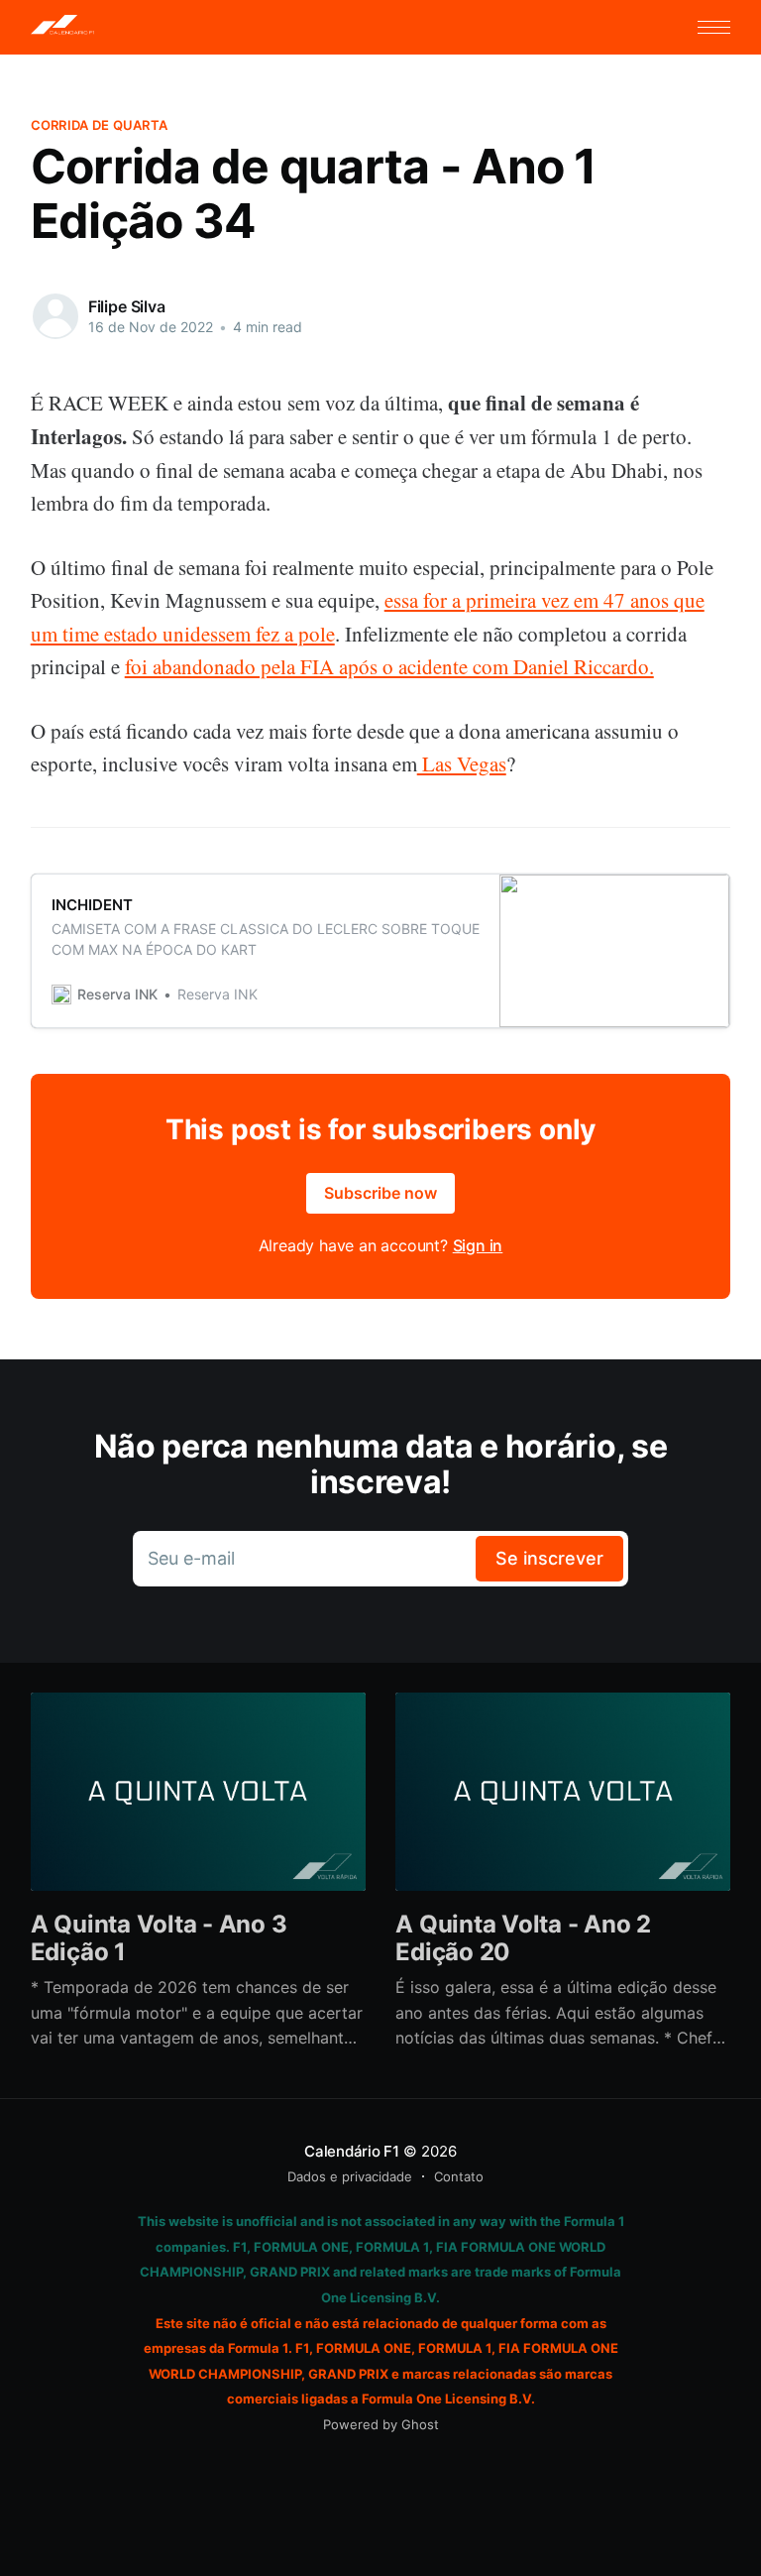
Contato (459, 2176)
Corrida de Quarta (99, 125)
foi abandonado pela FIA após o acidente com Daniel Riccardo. (389, 666)
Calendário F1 (352, 2151)
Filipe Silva (127, 306)
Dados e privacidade (350, 2176)
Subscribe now (380, 1193)
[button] (714, 27)
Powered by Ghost (381, 2424)
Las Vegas (462, 763)
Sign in (478, 1245)
